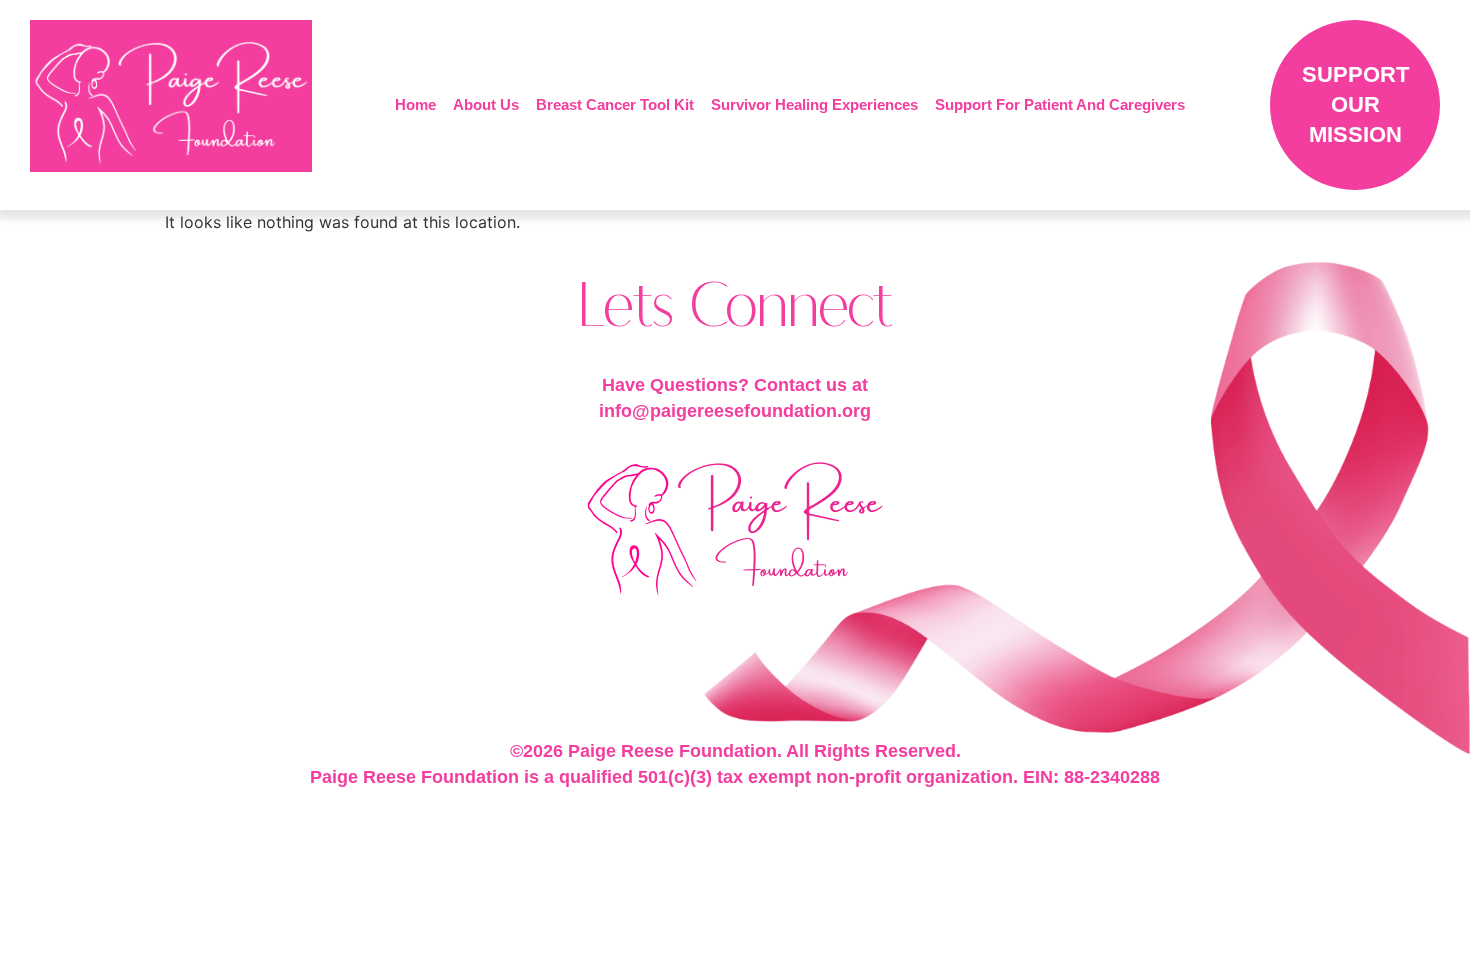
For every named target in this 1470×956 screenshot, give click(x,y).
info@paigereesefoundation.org (735, 411)
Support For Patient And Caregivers (1060, 104)
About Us (486, 104)
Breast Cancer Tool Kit (615, 104)
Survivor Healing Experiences (814, 104)
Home (415, 104)
